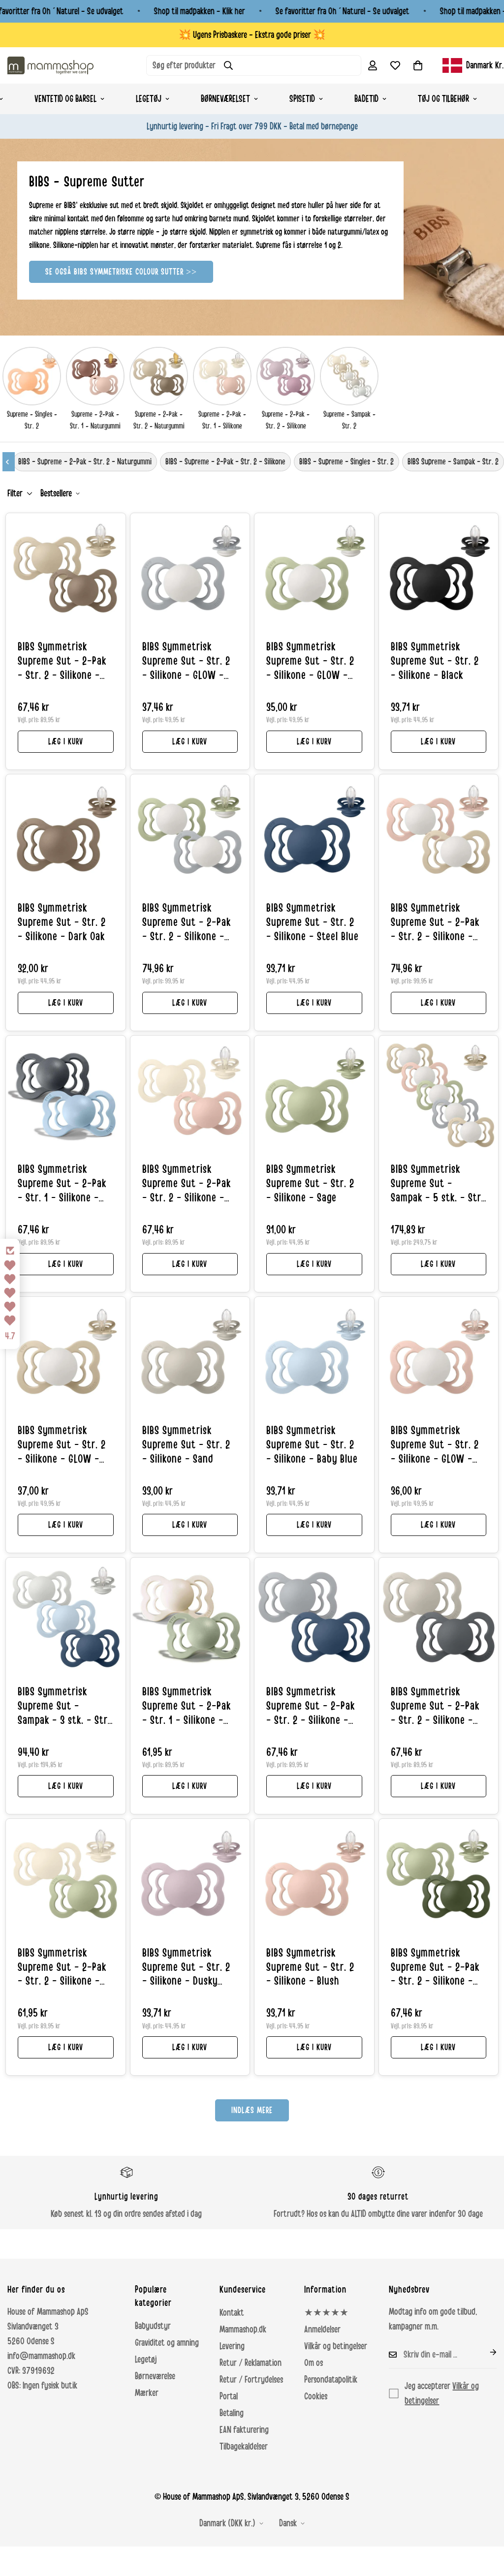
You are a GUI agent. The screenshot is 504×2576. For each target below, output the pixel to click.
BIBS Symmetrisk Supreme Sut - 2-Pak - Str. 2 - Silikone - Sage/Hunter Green (435, 1968)
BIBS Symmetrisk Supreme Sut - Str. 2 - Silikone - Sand (186, 1445)
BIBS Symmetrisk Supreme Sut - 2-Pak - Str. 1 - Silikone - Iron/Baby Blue (62, 1184)
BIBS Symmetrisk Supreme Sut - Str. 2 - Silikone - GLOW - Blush (435, 1445)
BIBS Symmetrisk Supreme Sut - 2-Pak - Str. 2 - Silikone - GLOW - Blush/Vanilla (435, 923)
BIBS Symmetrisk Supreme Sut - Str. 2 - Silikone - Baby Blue (312, 1445)
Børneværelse (155, 2376)
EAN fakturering (244, 2430)
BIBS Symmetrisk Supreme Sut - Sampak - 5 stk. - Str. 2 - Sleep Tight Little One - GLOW (437, 1184)
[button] (418, 65)
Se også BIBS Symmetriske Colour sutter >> (121, 272)
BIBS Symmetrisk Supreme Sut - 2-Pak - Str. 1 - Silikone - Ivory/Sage (187, 1707)
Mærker (147, 2393)
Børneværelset (225, 99)
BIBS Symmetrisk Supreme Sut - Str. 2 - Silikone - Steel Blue (313, 922)
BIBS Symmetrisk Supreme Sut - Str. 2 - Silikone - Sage (310, 1184)
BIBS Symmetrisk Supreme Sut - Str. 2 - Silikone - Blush (310, 1967)
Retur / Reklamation (251, 2363)
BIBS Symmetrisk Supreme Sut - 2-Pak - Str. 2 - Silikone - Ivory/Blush (187, 1184)
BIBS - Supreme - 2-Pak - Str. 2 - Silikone (225, 461)
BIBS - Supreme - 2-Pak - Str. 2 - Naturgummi (85, 461)
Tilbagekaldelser (244, 2447)
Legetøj (149, 99)
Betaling (232, 2413)
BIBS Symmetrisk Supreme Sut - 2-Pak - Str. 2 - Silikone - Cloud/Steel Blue (311, 1707)
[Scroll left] (9, 462)
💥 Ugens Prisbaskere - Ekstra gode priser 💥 (252, 35)
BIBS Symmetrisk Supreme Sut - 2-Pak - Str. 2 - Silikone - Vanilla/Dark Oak (62, 662)
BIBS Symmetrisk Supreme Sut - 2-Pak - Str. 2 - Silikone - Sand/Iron (435, 1707)
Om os (314, 2363)
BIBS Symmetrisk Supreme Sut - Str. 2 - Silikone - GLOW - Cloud (186, 662)
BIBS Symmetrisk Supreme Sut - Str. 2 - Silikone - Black (435, 661)
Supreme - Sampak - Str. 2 (349, 420)
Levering (232, 2346)
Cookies (316, 2396)
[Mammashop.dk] (50, 65)
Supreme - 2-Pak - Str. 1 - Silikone (222, 420)
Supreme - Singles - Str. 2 (32, 420)
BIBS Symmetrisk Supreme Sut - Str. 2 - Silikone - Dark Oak (62, 922)
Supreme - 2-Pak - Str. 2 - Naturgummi (159, 420)
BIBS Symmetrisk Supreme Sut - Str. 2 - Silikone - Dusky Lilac (186, 1968)
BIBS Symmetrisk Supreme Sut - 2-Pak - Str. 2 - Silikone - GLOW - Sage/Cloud (187, 923)
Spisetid (302, 99)
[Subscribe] (485, 2352)
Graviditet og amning (167, 2343)
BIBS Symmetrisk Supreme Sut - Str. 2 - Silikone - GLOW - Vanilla (62, 1445)
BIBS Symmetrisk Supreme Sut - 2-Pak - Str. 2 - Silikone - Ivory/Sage (62, 1968)
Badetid (366, 99)
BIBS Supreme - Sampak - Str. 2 (453, 461)
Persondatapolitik (331, 2380)
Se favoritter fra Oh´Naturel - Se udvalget (343, 11)
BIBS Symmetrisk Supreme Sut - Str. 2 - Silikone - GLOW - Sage (310, 662)
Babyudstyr (153, 2326)
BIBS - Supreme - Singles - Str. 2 (346, 461)
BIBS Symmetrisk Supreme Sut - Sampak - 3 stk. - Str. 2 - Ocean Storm (64, 1707)
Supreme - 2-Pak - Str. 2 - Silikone (286, 420)
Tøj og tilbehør (443, 99)
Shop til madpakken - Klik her (200, 11)
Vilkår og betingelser (336, 2346)
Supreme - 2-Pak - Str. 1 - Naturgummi (95, 420)
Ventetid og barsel (65, 99)
